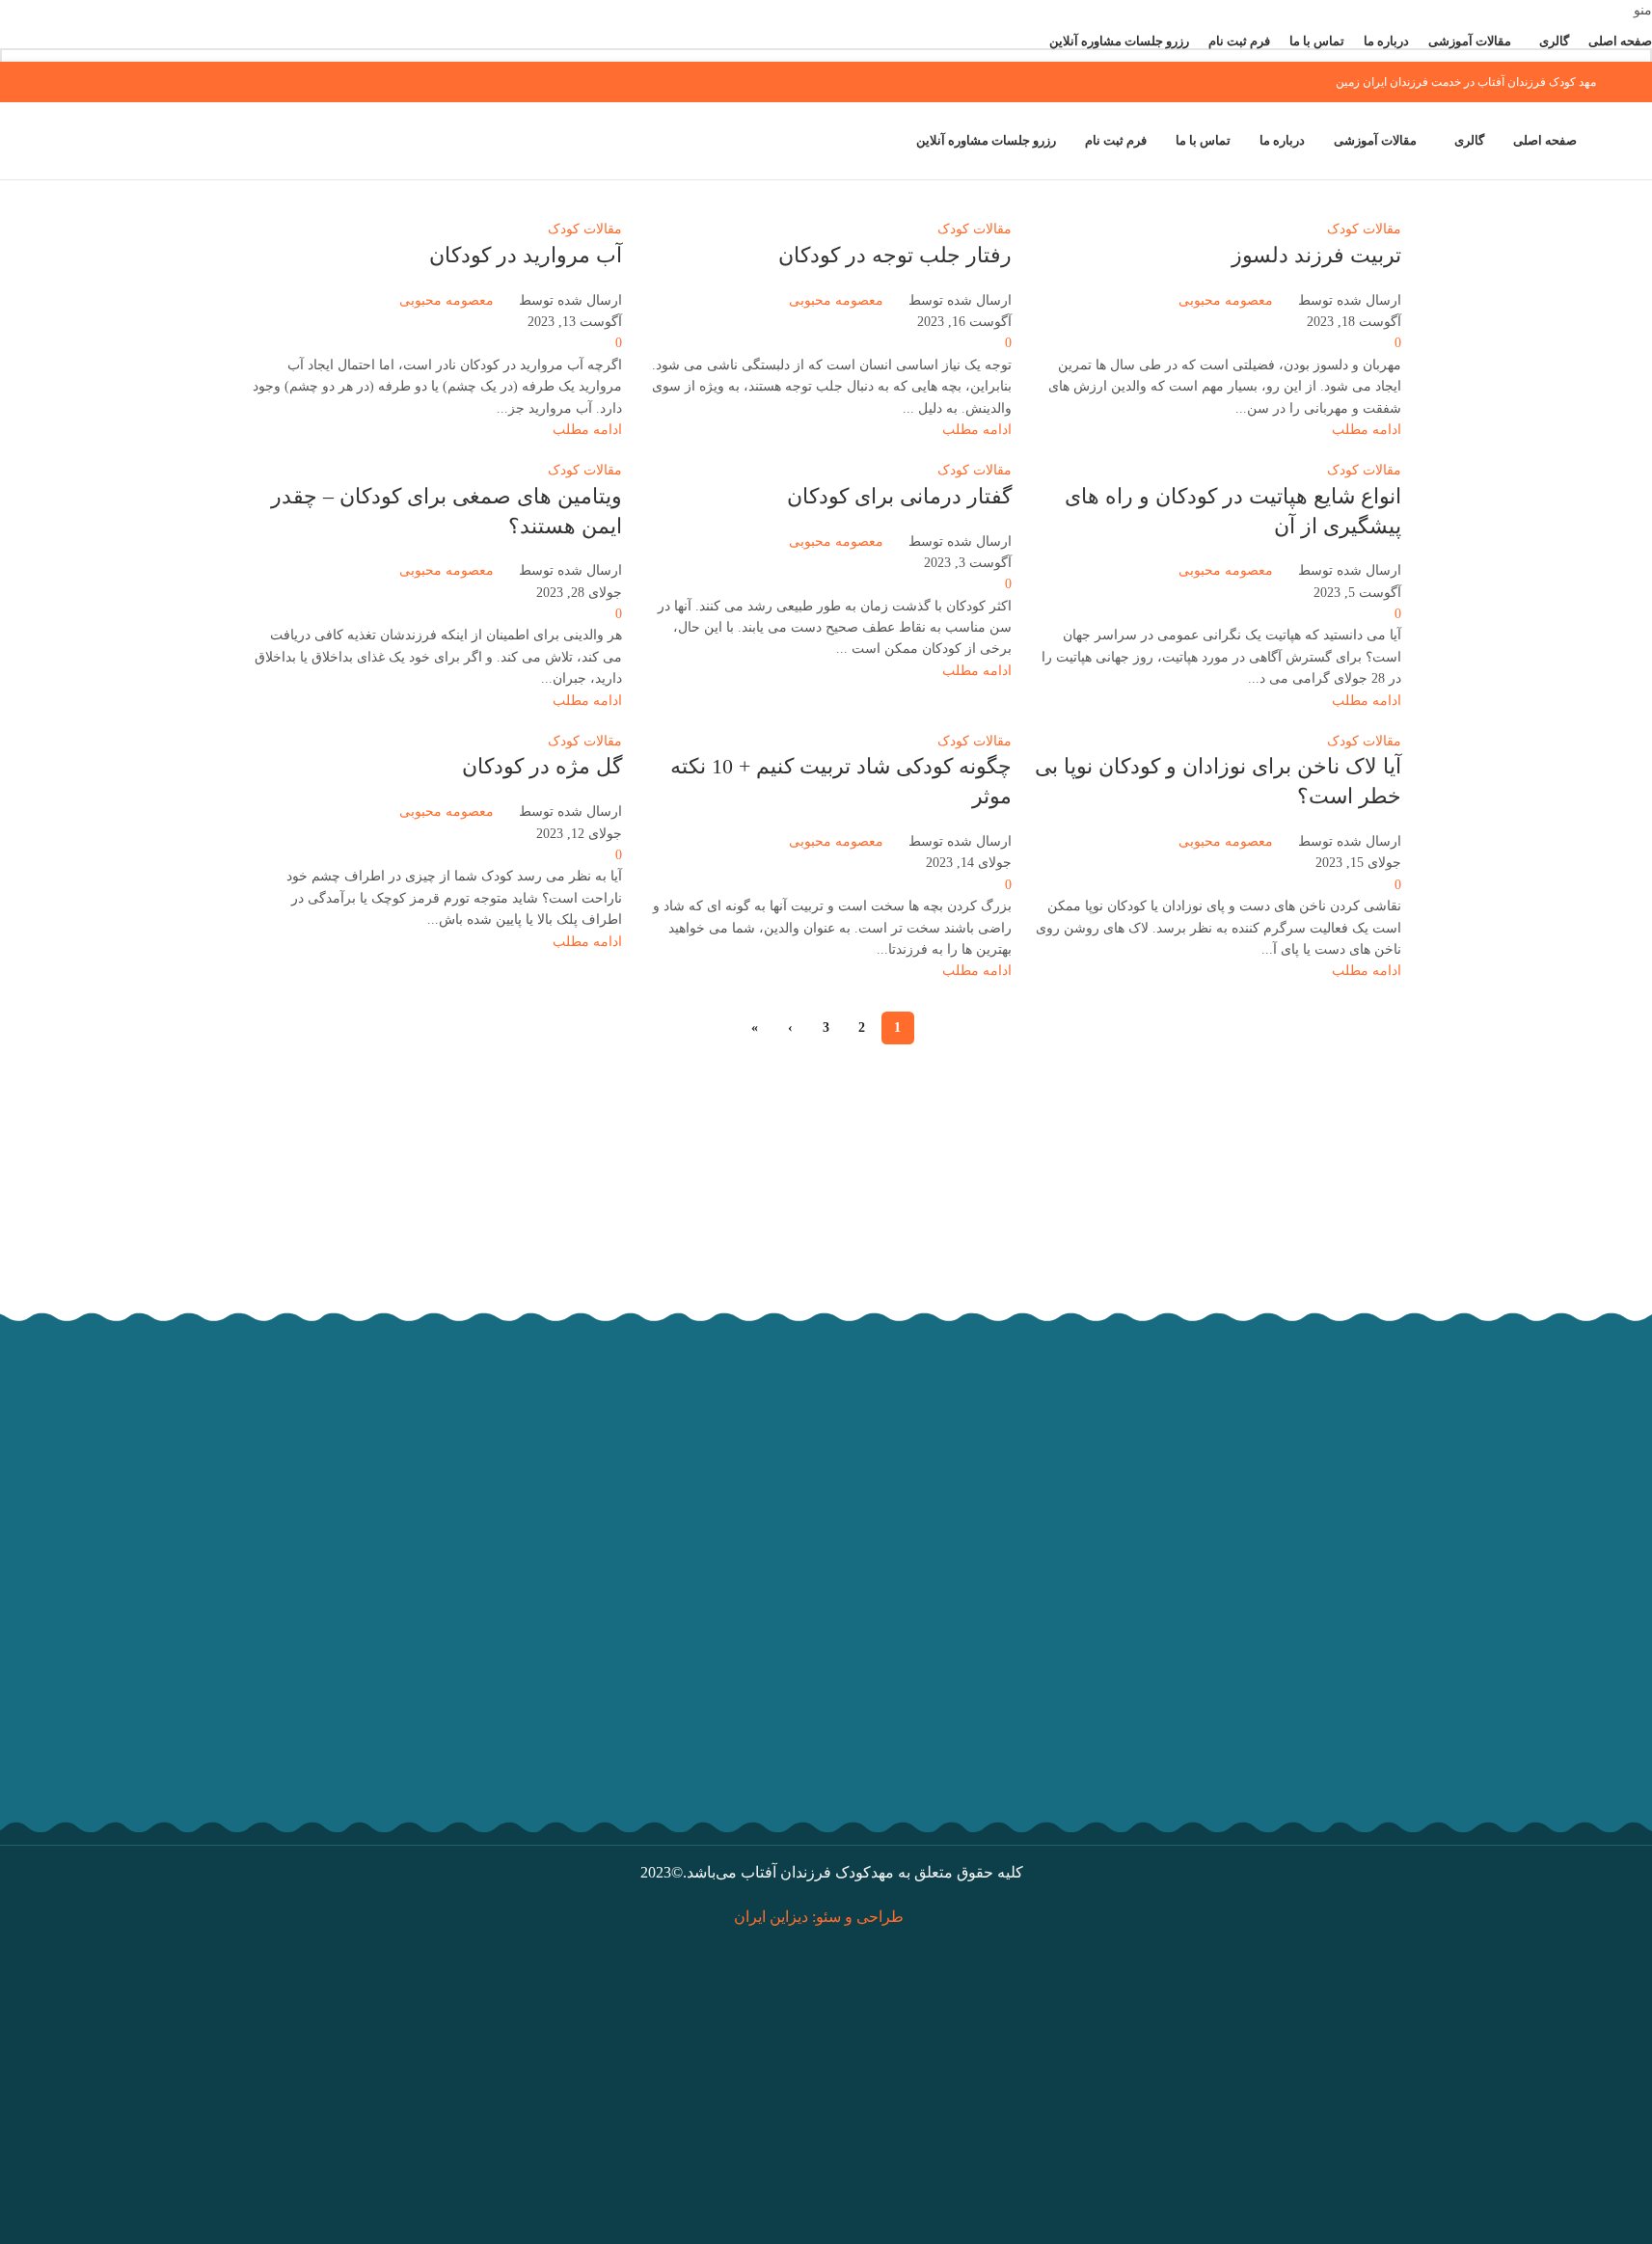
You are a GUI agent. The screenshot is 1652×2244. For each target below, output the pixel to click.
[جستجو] (56, 141)
